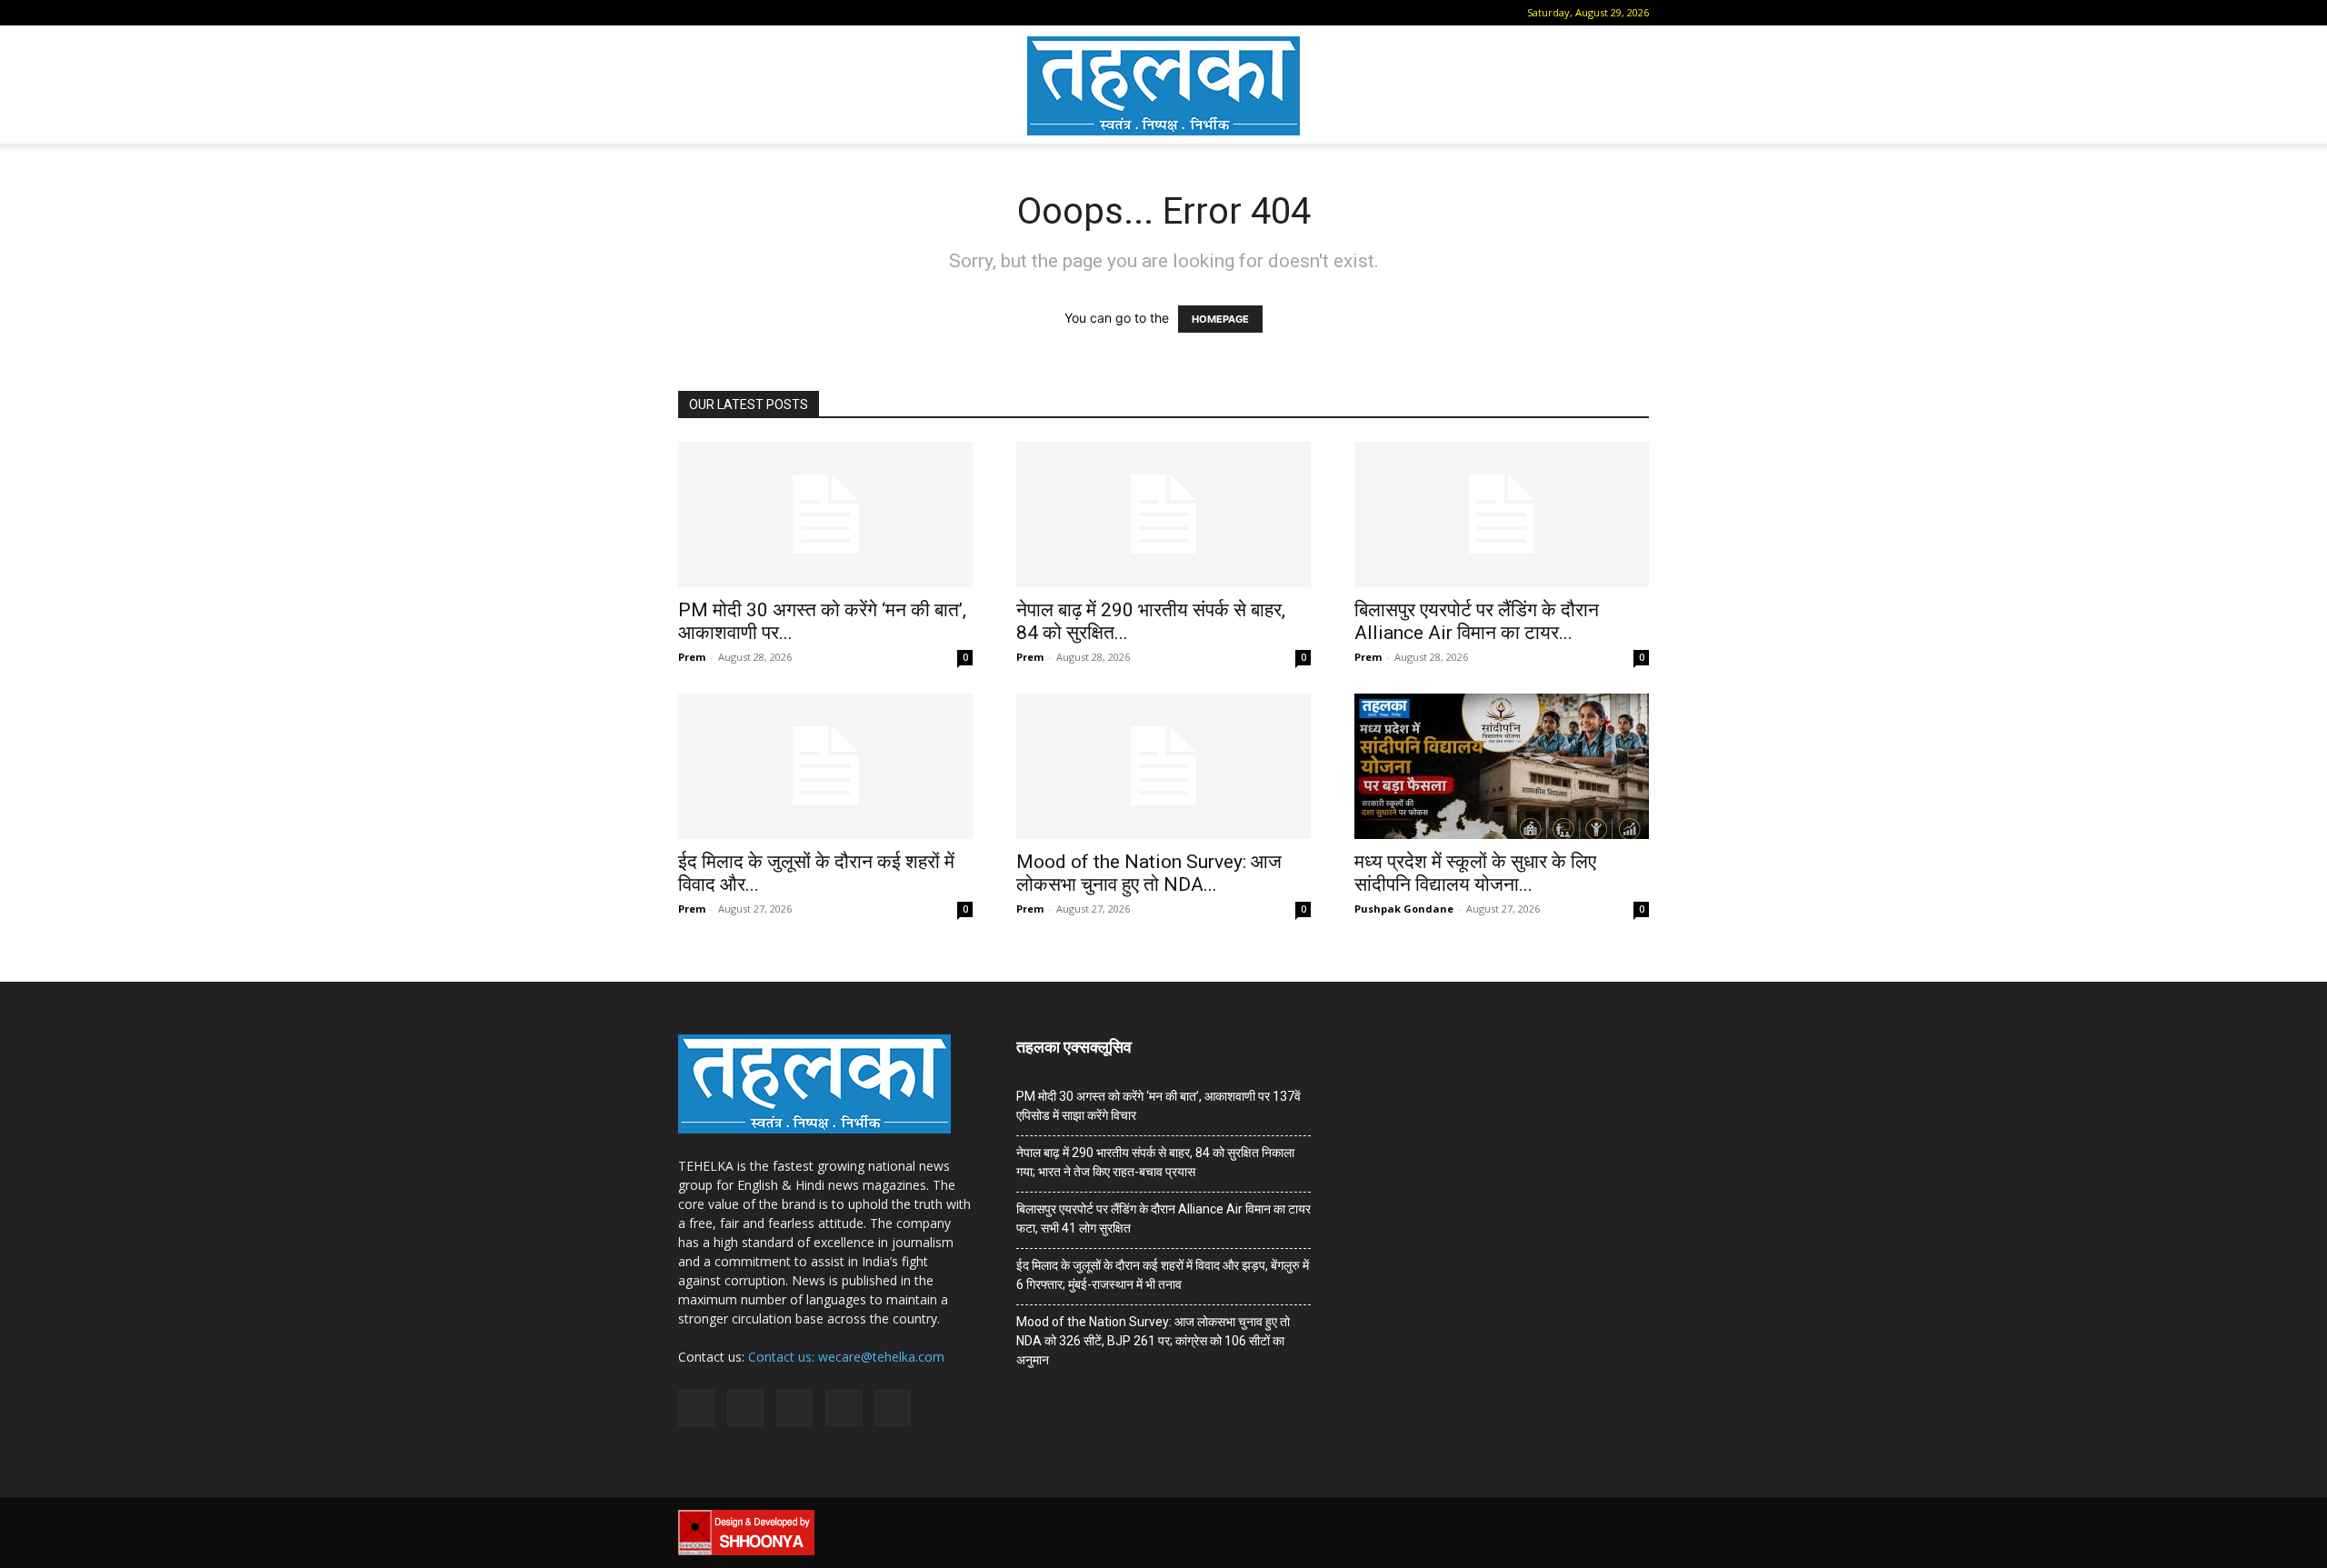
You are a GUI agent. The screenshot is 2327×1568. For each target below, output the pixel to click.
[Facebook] (719, 13)
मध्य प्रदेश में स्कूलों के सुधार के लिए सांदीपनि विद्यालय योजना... (1475, 873)
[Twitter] (809, 13)
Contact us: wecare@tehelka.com (846, 1357)
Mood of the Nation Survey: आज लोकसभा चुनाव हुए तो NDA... (1149, 873)
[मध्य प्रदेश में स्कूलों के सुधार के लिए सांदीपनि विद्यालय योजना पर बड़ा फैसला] (1502, 766)
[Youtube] (839, 13)
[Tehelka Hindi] (1163, 86)
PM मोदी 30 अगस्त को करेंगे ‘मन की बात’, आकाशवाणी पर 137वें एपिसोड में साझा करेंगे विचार (1159, 1106)
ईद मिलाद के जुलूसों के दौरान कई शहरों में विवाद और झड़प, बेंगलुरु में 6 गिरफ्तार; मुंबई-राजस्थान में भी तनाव (1163, 1275)
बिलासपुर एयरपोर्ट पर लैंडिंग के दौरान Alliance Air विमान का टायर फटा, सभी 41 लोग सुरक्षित (1163, 1218)
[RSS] (779, 13)
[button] (692, 12)
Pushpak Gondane (1404, 909)
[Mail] (749, 13)
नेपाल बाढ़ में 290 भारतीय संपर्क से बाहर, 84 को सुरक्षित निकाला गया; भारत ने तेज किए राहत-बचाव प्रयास (1155, 1162)
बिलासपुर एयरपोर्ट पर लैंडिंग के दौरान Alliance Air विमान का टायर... (1477, 621)
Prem (692, 657)
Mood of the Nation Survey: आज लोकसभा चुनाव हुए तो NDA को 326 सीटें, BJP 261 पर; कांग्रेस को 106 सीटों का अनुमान (1153, 1341)
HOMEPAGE (1220, 319)
